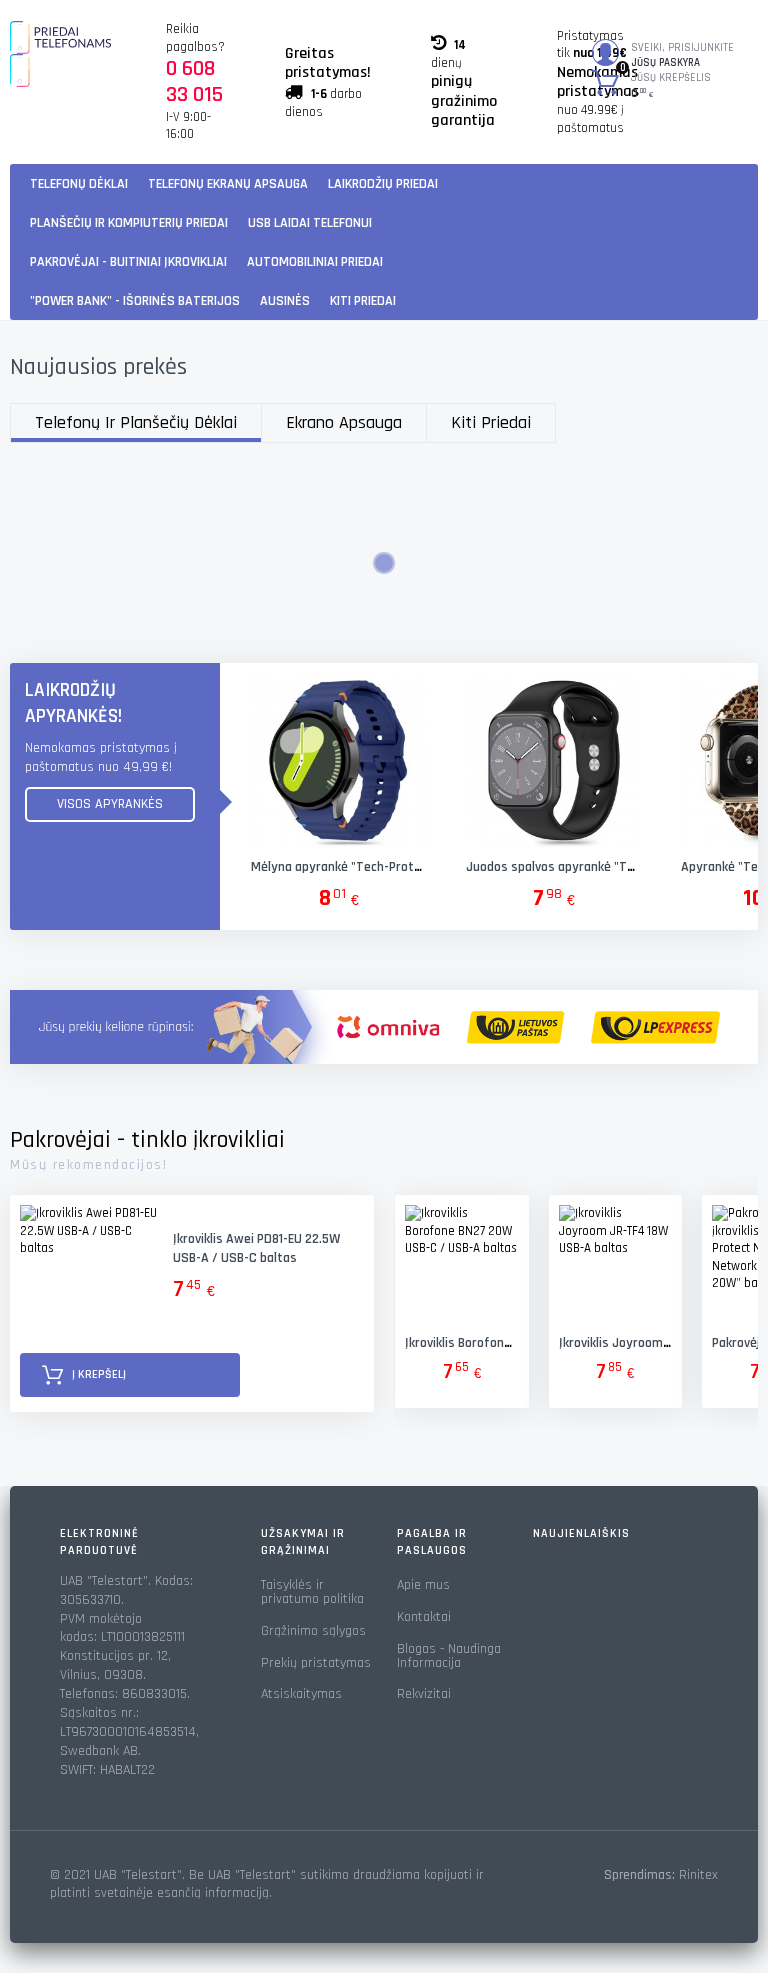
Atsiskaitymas (301, 1694)
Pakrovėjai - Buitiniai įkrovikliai (128, 262)
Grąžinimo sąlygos (313, 1631)
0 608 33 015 (194, 82)
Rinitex (698, 1875)
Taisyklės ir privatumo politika (312, 1592)
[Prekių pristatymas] (384, 1027)
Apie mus (423, 1585)
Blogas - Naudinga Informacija (449, 1656)
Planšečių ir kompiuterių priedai (129, 223)
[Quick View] (338, 760)
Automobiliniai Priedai (315, 262)
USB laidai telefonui (310, 223)
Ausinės (285, 301)
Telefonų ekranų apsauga (228, 184)
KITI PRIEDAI (363, 301)
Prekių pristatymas (316, 1663)
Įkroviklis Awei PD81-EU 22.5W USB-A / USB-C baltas (256, 1248)
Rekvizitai (424, 1694)
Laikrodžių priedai (383, 184)
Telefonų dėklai (79, 184)
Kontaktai (424, 1617)
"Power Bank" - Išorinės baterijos (135, 301)
